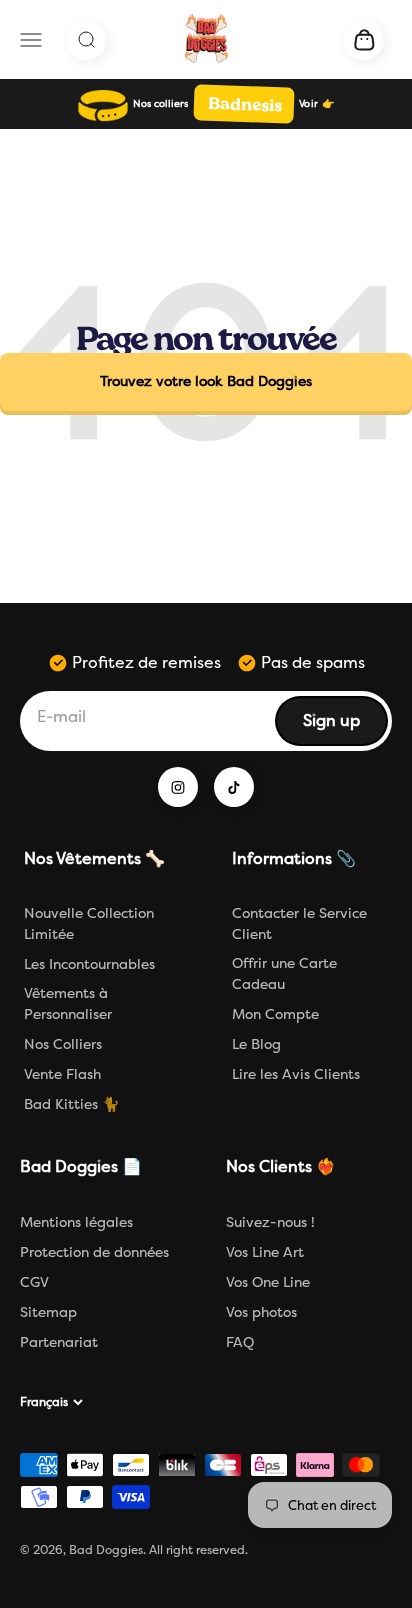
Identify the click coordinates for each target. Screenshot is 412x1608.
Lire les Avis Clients (296, 1074)
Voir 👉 (316, 104)
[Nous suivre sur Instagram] (178, 787)
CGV (34, 1282)
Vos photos (261, 1312)
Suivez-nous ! (270, 1222)
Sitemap (48, 1312)
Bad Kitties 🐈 (71, 1104)
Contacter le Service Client (299, 924)
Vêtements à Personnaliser (68, 1004)
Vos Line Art (265, 1252)
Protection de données (94, 1252)
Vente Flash (62, 1074)
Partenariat (59, 1342)
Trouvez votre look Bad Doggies (206, 381)
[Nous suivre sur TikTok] (234, 787)
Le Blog (256, 1044)
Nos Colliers (63, 1044)
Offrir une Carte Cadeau (284, 974)
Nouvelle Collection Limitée (89, 924)
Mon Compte (275, 1014)
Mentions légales (76, 1222)
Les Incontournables (89, 964)
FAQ (240, 1342)
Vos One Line (268, 1282)
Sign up (344, 726)
